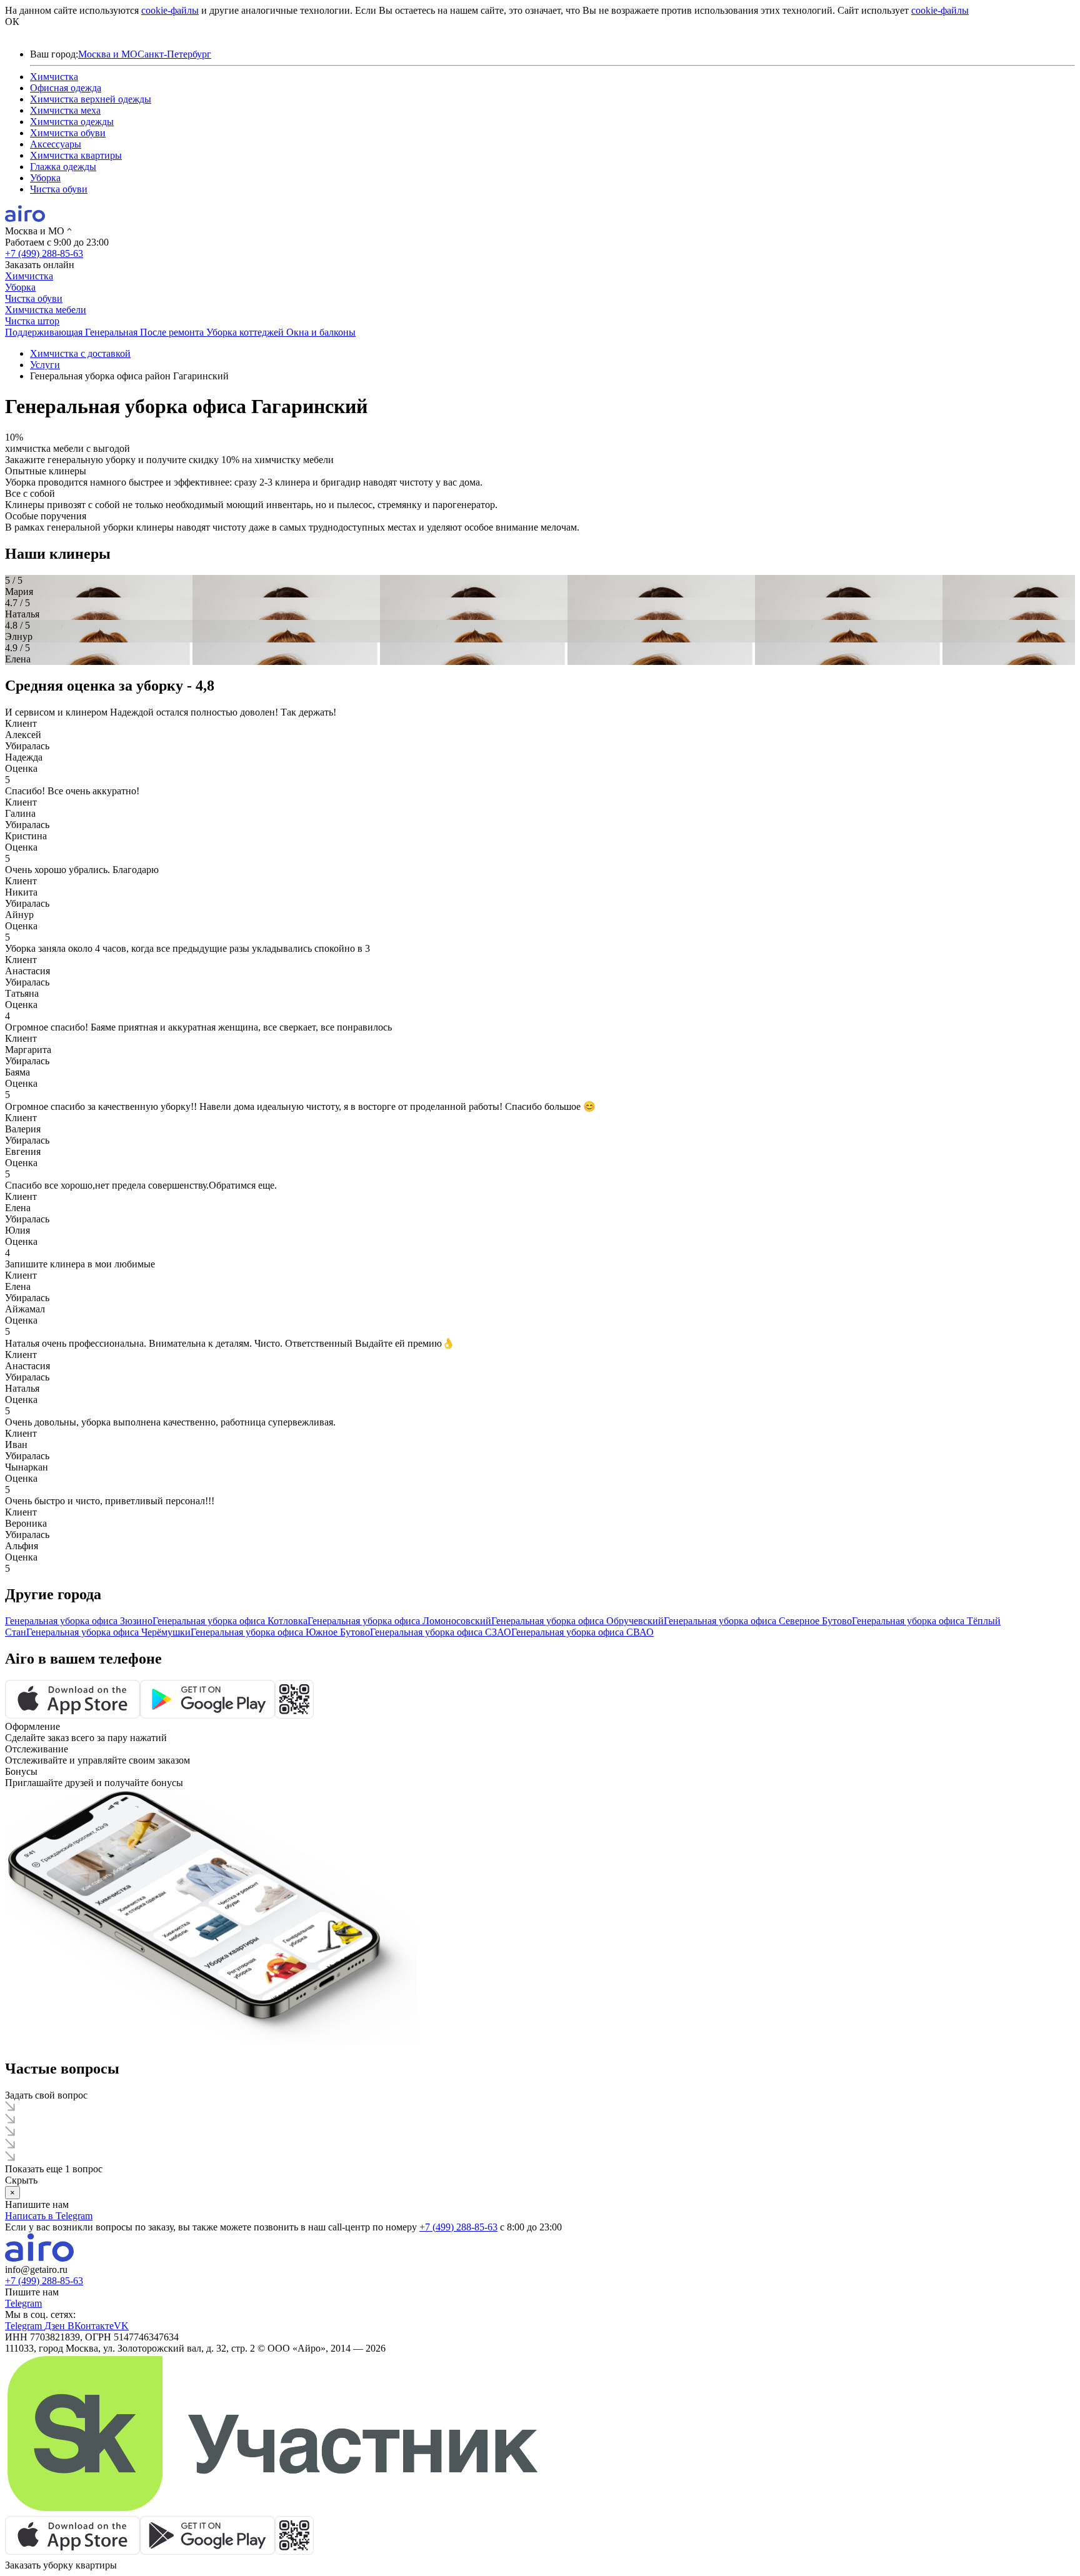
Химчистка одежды (72, 122)
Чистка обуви (59, 189)
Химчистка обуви (68, 133)
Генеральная (112, 332)
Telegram (23, 2303)
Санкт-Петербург (174, 54)
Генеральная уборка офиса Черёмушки (108, 1632)
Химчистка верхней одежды (91, 99)
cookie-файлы (170, 10)
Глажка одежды (63, 167)
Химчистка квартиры (76, 155)
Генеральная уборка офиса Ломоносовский (399, 1621)
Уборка (45, 178)
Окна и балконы (321, 332)
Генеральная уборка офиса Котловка (230, 1621)
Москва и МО (108, 54)
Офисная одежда (66, 88)
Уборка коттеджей (246, 332)
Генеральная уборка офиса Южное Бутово (280, 1632)
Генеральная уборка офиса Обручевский (577, 1621)
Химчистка (54, 77)
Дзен (56, 2326)
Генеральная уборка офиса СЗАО (441, 1632)
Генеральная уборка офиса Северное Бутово (758, 1621)
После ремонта (173, 332)
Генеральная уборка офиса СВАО (582, 1632)
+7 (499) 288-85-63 (44, 253)
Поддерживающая (45, 332)
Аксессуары (56, 144)
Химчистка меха (65, 110)
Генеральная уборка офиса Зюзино (79, 1621)
